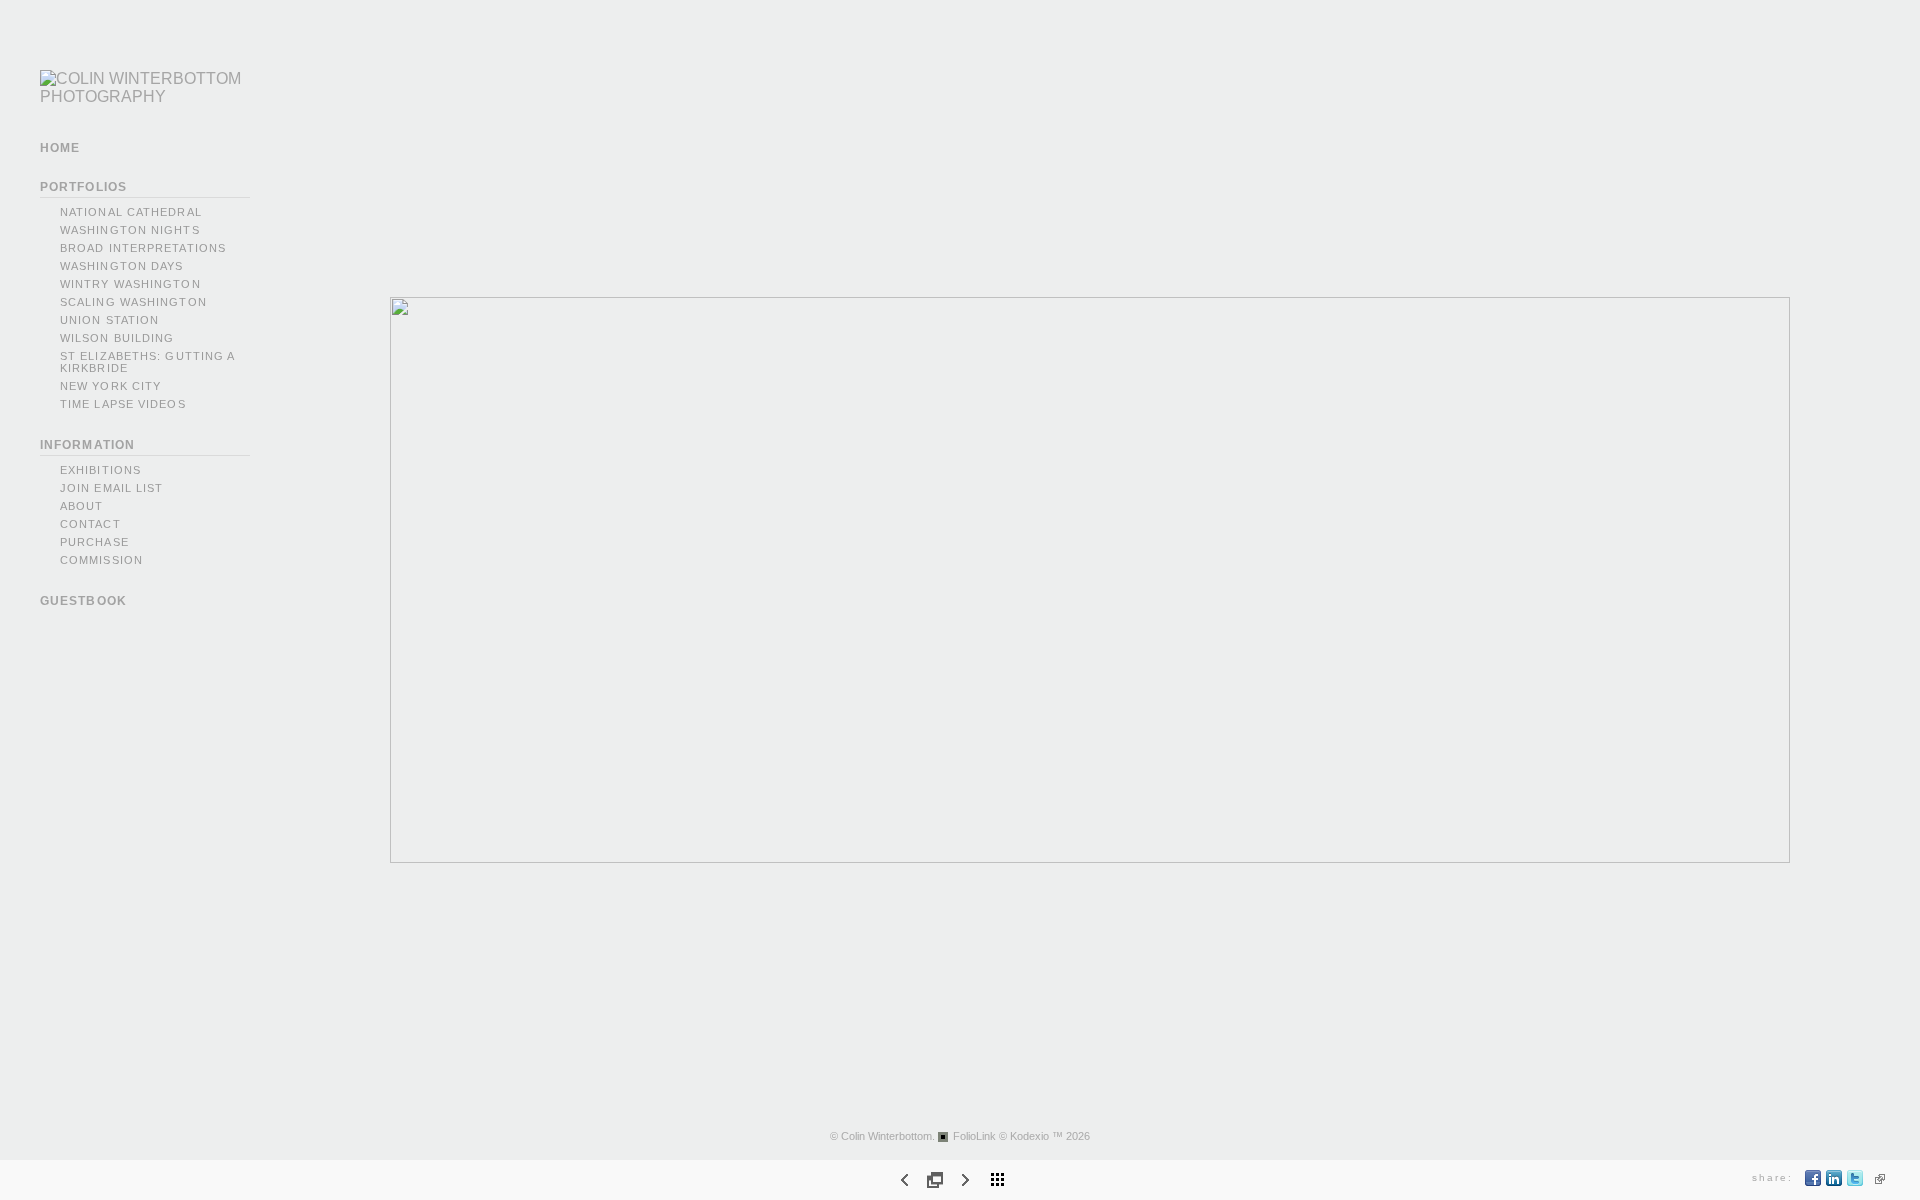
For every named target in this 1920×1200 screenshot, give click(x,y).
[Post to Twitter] (1855, 1182)
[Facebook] (1813, 1182)
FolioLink (974, 1136)
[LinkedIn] (1834, 1182)
